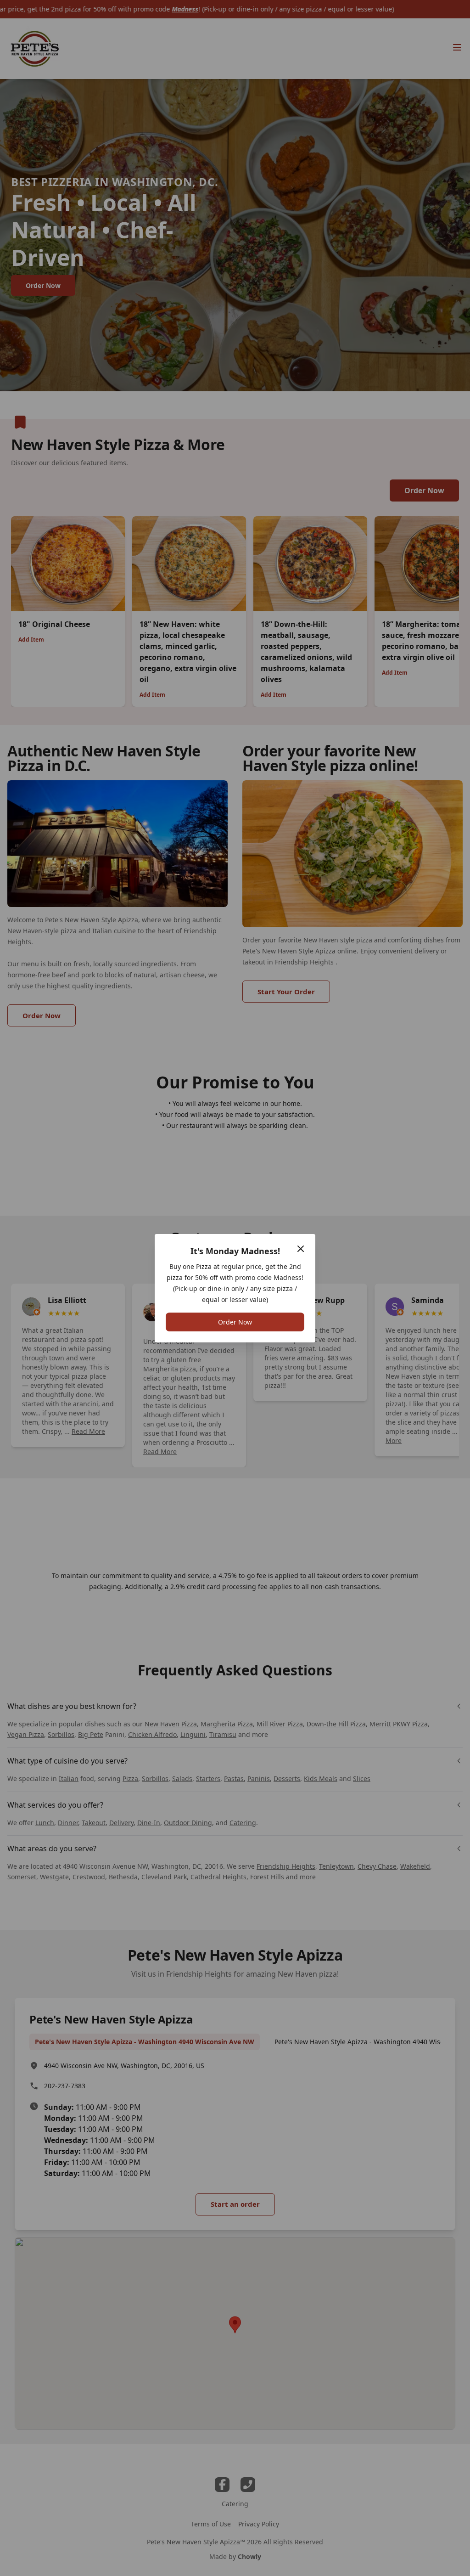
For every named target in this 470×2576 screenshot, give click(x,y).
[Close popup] (301, 1249)
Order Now (235, 1322)
